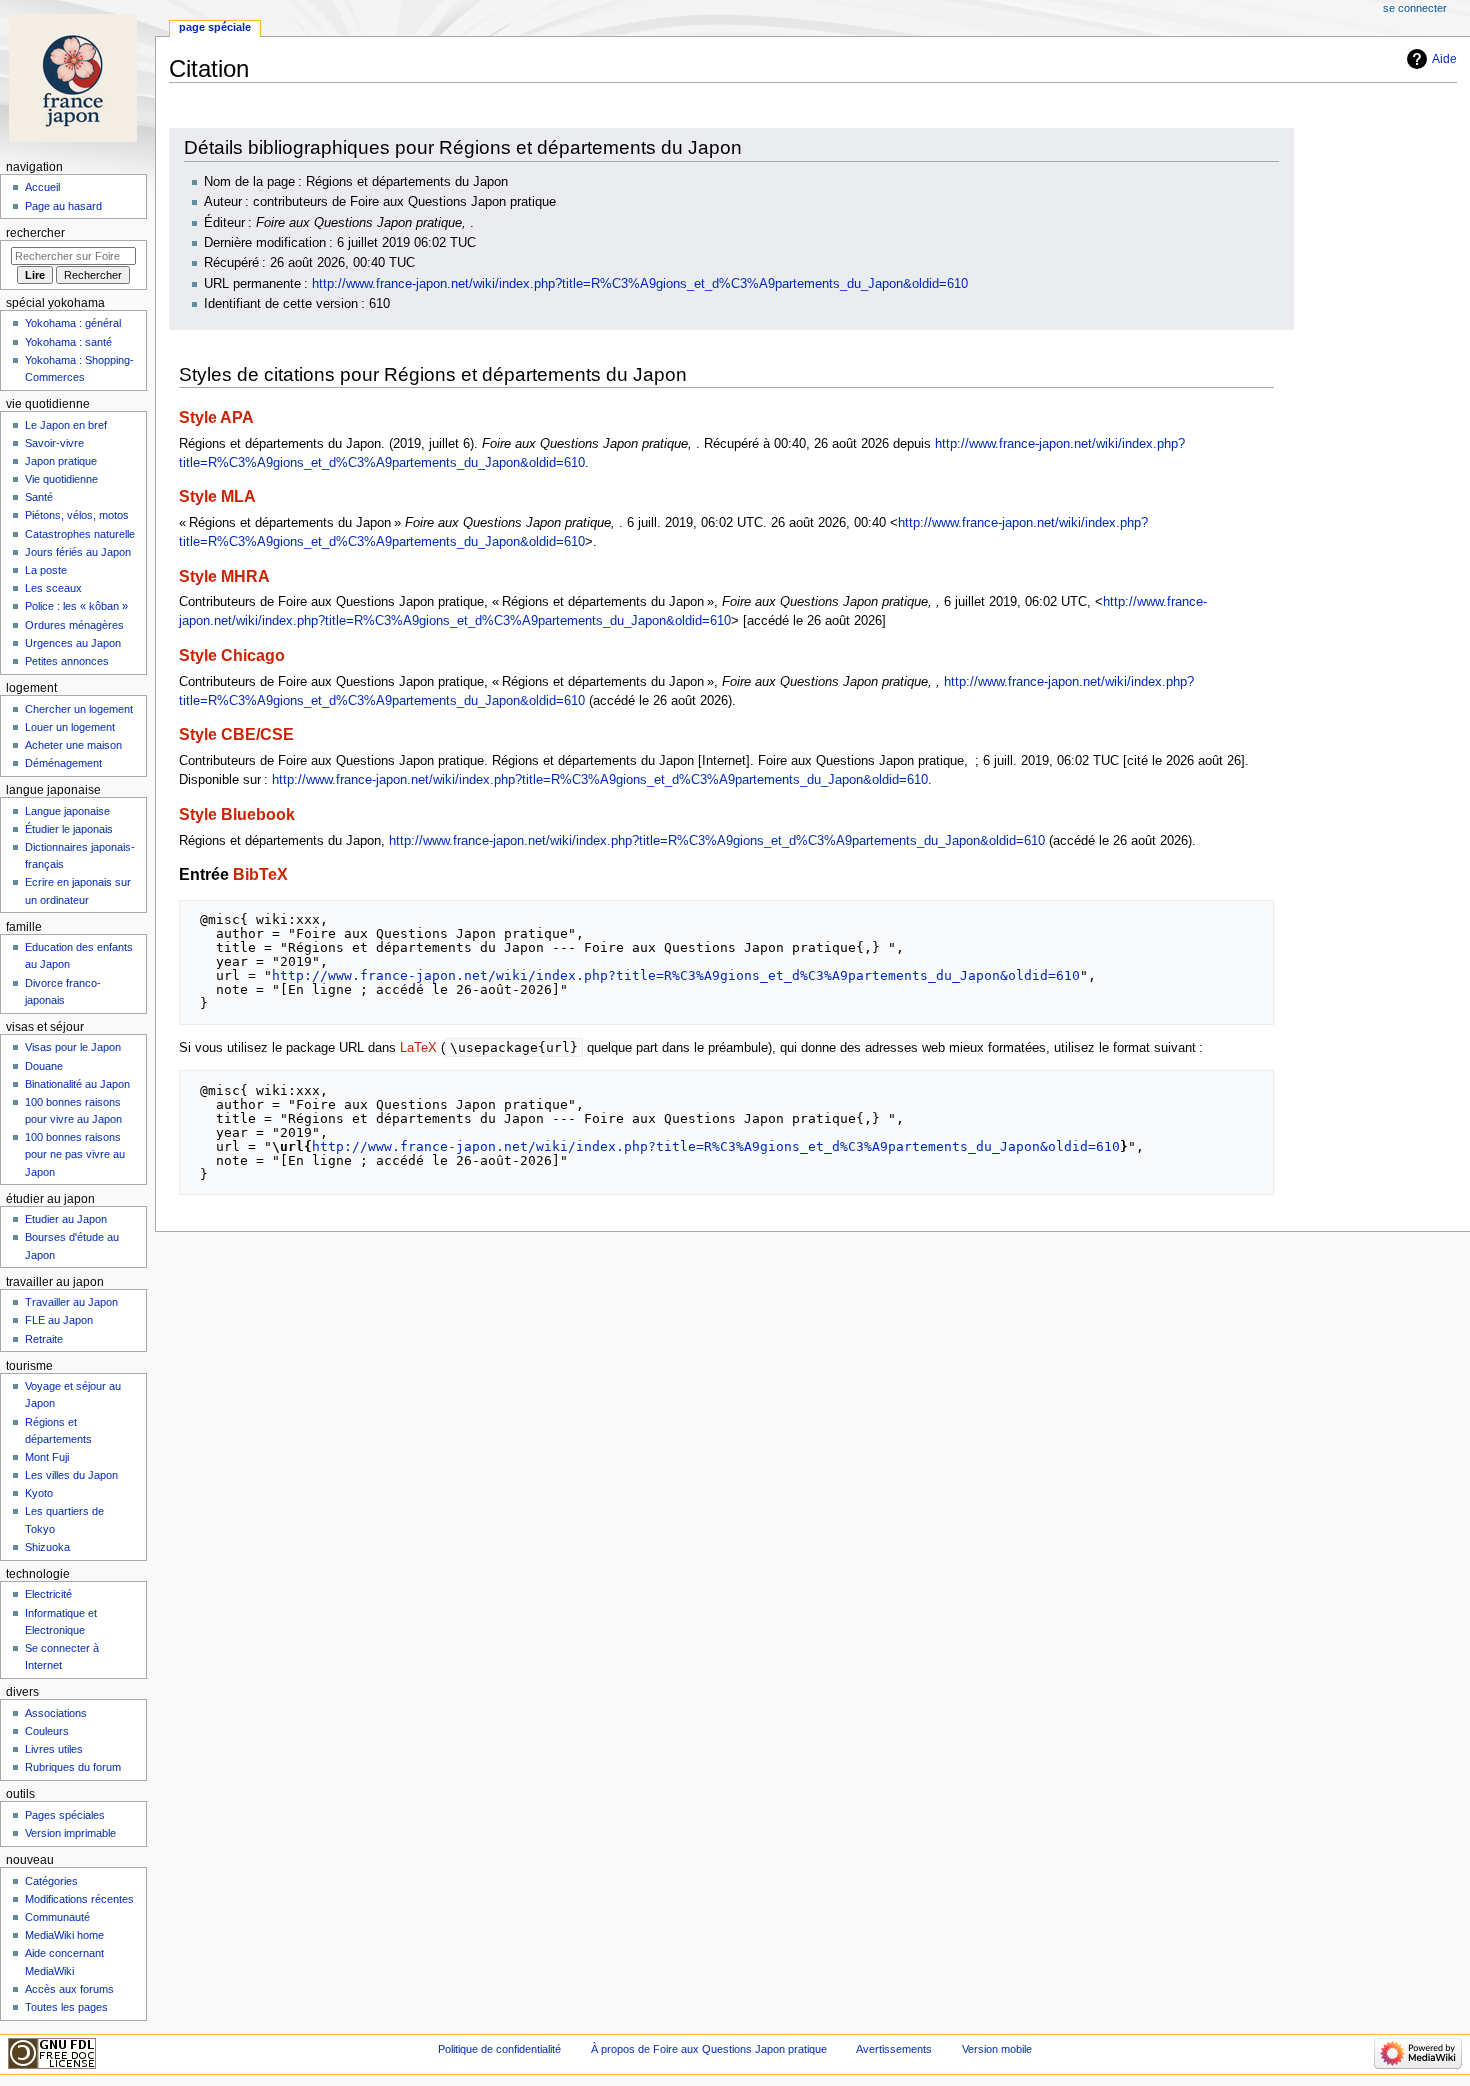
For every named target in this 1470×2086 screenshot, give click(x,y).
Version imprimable (70, 1833)
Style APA (216, 417)
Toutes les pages (66, 2007)
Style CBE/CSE (236, 734)
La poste (46, 570)
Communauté (57, 1917)
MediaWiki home (64, 1935)
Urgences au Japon (73, 643)
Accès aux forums (69, 1989)
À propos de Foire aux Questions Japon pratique (709, 2049)
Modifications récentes (79, 1899)
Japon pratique (61, 461)
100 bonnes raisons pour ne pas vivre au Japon (75, 1154)
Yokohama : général (73, 323)
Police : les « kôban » (76, 606)
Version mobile (997, 2049)
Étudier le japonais (69, 829)
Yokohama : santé (68, 342)
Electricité (48, 1594)
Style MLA (217, 496)
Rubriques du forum (73, 1767)
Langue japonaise (67, 811)
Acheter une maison (73, 745)
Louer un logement (70, 727)
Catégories (51, 1881)
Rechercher (35, 233)
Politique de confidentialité (499, 2049)
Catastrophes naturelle (80, 534)
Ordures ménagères (74, 625)
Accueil (42, 187)
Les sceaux (53, 588)
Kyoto (39, 1493)
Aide (1444, 59)
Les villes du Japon (71, 1475)
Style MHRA (224, 576)
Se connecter (1415, 8)
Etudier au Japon (66, 1219)
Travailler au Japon (71, 1302)
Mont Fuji (47, 1457)
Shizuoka (47, 1547)
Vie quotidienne (61, 479)
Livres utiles (54, 1749)
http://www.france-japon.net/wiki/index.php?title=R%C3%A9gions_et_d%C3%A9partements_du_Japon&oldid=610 (640, 284)
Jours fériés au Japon (78, 552)
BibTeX (260, 874)
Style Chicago (232, 655)
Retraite (44, 1339)
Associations (56, 1713)
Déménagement (63, 763)
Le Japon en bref (66, 425)
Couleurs (47, 1731)
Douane (44, 1066)
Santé (39, 497)
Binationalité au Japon (77, 1084)
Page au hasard (63, 206)
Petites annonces (67, 661)
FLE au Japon (59, 1320)
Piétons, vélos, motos (77, 515)
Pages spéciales (65, 1815)
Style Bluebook (237, 814)
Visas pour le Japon (73, 1047)
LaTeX (418, 1048)
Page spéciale (215, 27)
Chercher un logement (79, 709)
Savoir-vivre (54, 443)
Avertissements (894, 2049)
